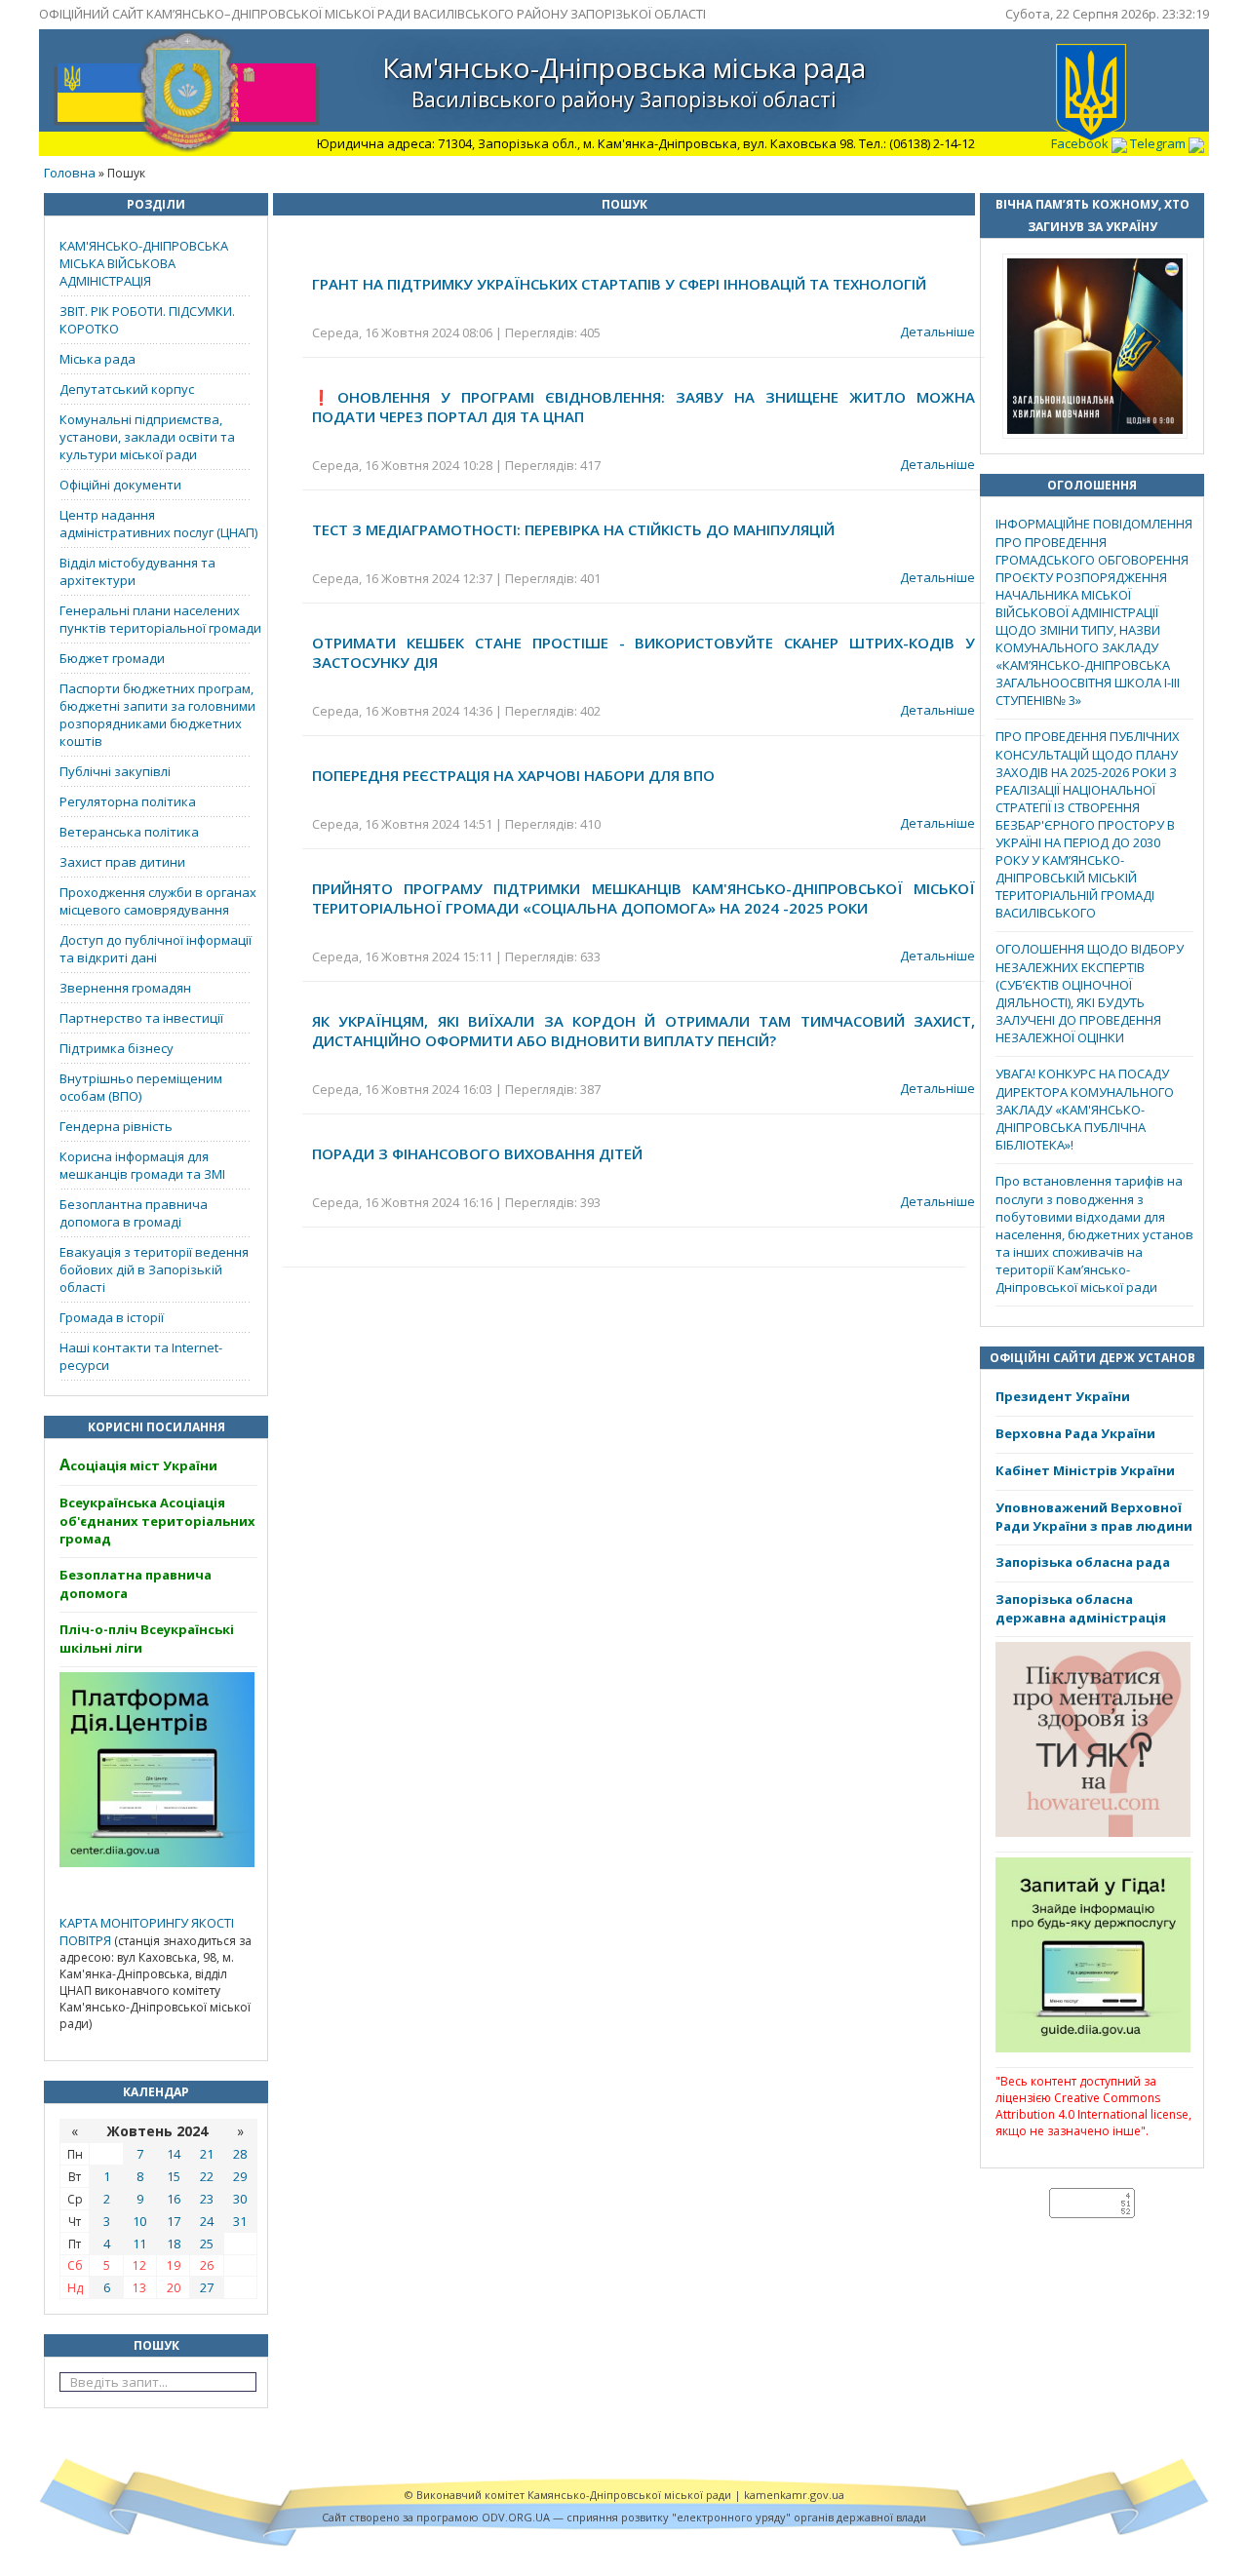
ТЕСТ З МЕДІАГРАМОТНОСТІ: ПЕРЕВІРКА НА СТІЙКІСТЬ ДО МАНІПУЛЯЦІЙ (573, 529)
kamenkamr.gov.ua (794, 2495)
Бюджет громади (112, 658)
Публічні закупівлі (115, 771)
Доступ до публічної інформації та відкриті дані (156, 949)
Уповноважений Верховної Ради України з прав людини (1094, 1517)
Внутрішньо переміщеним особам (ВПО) (141, 1087)
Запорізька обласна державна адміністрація (1081, 1608)
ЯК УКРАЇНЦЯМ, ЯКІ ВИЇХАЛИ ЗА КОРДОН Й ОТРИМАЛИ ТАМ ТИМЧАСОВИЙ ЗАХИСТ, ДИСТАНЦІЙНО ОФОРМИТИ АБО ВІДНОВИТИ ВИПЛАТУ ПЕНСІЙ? (643, 1031)
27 (207, 2287)
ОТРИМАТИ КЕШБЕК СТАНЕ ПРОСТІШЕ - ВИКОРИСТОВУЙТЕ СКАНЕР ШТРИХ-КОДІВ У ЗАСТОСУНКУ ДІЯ (643, 652)
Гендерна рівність (116, 1126)
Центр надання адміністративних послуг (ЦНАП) (158, 524)
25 (207, 2244)
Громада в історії (112, 1317)
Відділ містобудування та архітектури (137, 571)
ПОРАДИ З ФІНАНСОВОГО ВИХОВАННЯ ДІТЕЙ (477, 1153)
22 (207, 2176)
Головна (70, 173)
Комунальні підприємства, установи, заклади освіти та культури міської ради (147, 437)
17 (174, 2221)
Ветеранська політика (129, 832)
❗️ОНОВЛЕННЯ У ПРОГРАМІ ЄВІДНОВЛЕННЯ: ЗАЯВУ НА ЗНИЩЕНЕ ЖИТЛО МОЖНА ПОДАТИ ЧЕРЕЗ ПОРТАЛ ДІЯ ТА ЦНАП (643, 407)
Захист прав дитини (122, 862)
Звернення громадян (125, 988)
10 (139, 2221)
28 (240, 2154)
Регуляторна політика (128, 801)
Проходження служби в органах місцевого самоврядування (158, 901)
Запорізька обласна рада (1083, 1562)
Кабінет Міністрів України (1085, 1470)
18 (174, 2244)
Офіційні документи (120, 485)
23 (207, 2199)
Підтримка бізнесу (117, 1048)
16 (174, 2199)
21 (207, 2154)
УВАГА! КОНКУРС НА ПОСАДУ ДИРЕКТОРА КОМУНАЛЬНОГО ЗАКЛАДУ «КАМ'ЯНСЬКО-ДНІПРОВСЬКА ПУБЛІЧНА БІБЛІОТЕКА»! (1085, 1109)
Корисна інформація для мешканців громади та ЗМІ (142, 1165)
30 (240, 2199)
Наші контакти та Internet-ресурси (141, 1356)
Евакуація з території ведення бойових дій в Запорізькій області (154, 1269)
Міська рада (97, 359)
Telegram (1159, 143)
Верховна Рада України (1075, 1433)
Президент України (1063, 1396)
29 (240, 2176)
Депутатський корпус (127, 389)
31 (240, 2221)
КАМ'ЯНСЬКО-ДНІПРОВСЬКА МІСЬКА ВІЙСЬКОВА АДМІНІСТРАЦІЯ (144, 263)
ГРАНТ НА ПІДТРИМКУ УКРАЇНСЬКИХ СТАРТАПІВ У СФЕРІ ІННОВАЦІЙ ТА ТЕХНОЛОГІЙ (619, 284)
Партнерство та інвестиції (141, 1018)
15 (174, 2176)
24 (207, 2221)
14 (174, 2154)
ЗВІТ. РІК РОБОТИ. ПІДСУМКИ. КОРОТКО (147, 320)
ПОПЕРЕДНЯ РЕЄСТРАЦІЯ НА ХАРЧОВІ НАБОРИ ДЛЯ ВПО (513, 775)
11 (139, 2244)
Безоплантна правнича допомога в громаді (134, 1213)
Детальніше (937, 332)
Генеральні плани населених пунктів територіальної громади (160, 619)
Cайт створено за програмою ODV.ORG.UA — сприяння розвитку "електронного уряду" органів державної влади (624, 2517)
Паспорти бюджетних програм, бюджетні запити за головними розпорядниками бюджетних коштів (157, 715)
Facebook (1081, 143)
